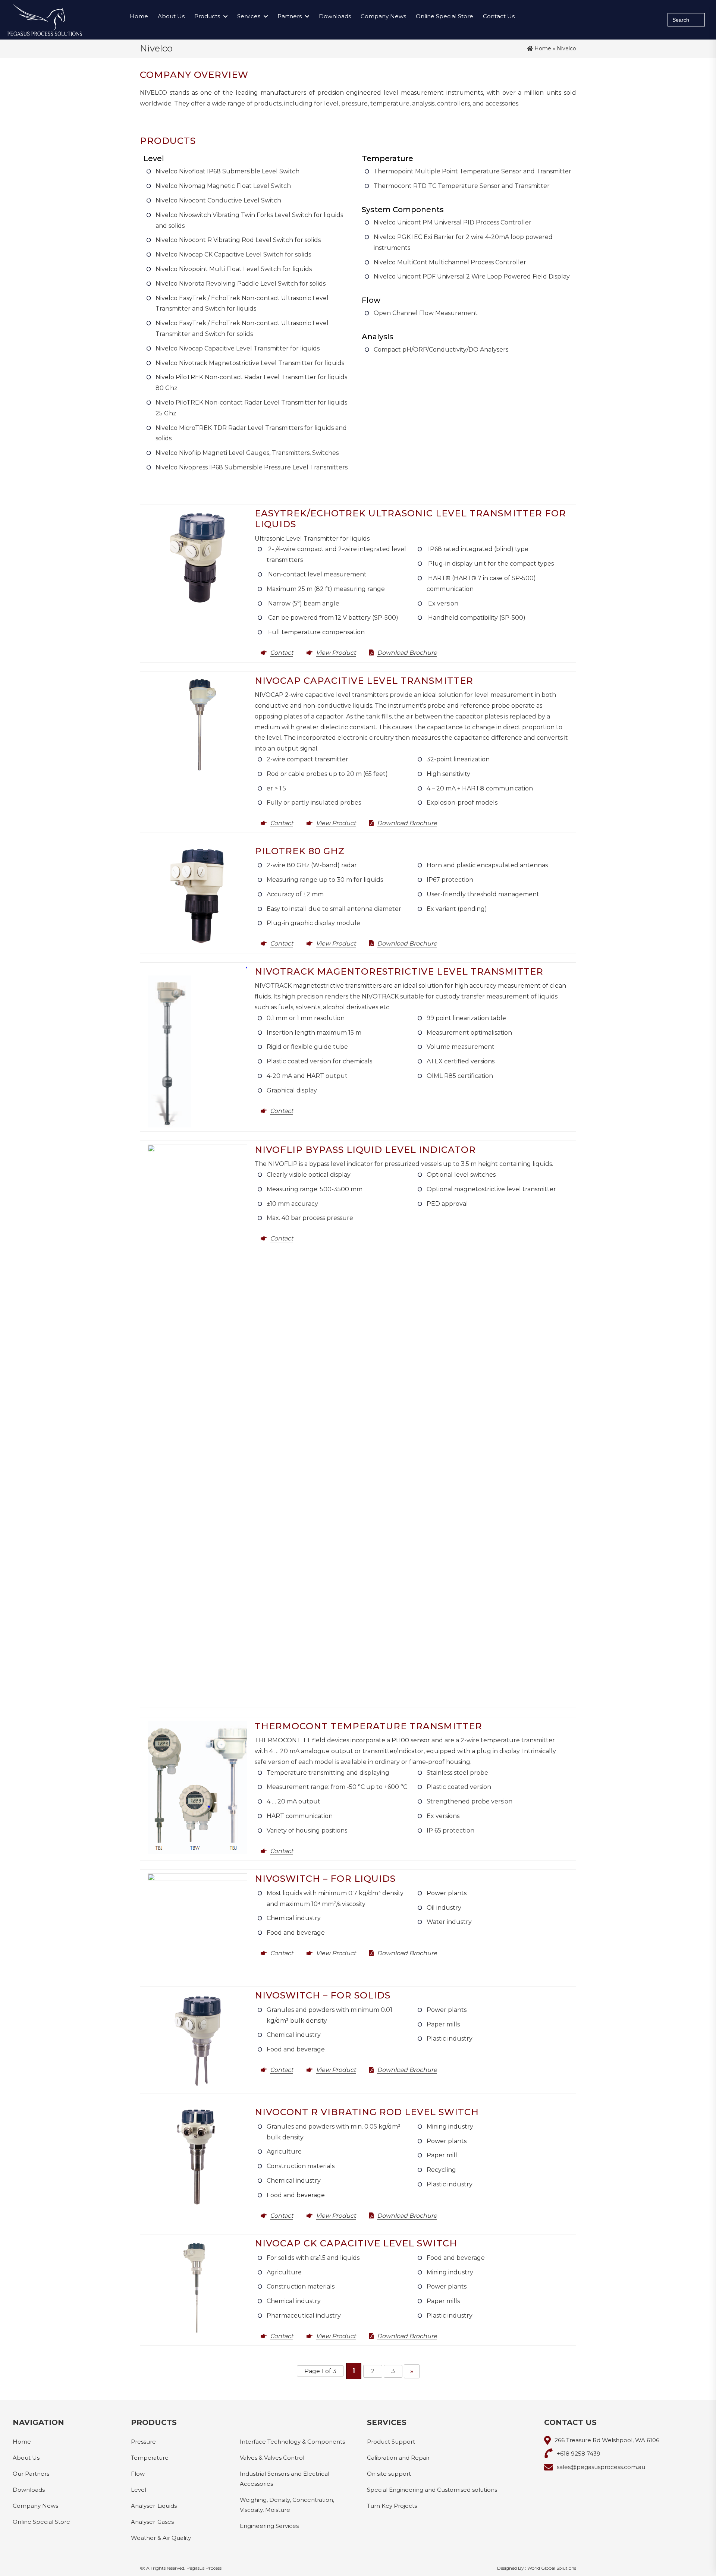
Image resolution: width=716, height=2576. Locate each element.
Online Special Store (445, 16)
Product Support (391, 2441)
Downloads (335, 16)
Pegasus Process (204, 2568)
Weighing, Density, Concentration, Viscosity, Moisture (287, 2504)
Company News (383, 16)
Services (249, 16)
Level (139, 2489)
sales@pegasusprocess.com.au (601, 2467)
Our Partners (31, 2473)
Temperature (150, 2457)
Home (139, 16)
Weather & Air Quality (161, 2537)
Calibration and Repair (398, 2457)
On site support (389, 2473)
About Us (171, 16)
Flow (138, 2473)
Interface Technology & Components (292, 2441)
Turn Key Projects (392, 2505)
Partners (290, 16)
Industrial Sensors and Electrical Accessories (285, 2478)
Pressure (143, 2441)
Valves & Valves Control (272, 2457)
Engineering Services (269, 2525)
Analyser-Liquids (154, 2505)
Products (207, 16)
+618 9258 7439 (579, 2453)
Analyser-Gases (152, 2521)
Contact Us (499, 16)
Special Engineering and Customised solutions (432, 2489)
